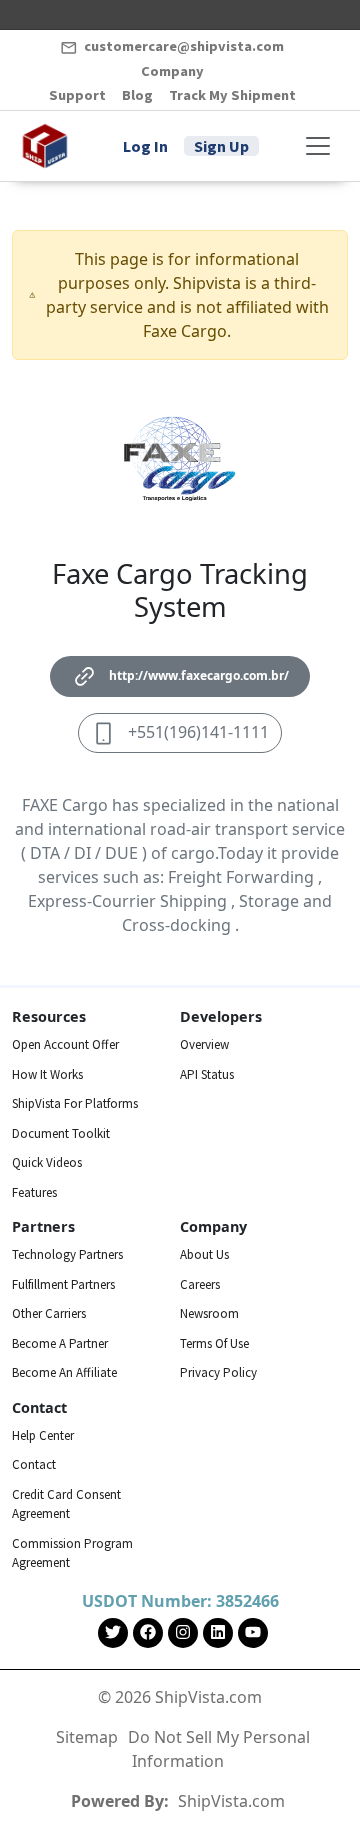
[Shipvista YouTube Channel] (253, 1633)
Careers (200, 1284)
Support (77, 95)
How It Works (47, 1074)
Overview (204, 1044)
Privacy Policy (218, 1372)
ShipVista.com (231, 1801)
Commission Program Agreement (74, 1553)
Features (34, 1192)
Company (172, 71)
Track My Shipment (232, 95)
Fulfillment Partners (63, 1284)
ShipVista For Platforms (75, 1103)
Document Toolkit (61, 1133)
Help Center (43, 1435)
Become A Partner (60, 1343)
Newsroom (209, 1313)
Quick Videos (47, 1162)
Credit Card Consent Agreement (68, 1504)
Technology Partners (67, 1254)
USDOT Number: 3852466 (180, 1601)
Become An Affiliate (64, 1372)
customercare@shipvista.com (182, 46)
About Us (204, 1254)
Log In (145, 146)
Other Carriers (49, 1313)
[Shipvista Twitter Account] (113, 1633)
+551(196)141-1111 (198, 732)
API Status (207, 1074)
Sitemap (87, 1737)
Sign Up (221, 146)
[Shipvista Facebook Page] (148, 1633)
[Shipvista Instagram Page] (183, 1633)
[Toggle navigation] (318, 146)
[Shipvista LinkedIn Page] (218, 1633)
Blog (137, 95)
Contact (34, 1464)
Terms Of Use (214, 1343)
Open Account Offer (65, 1044)
